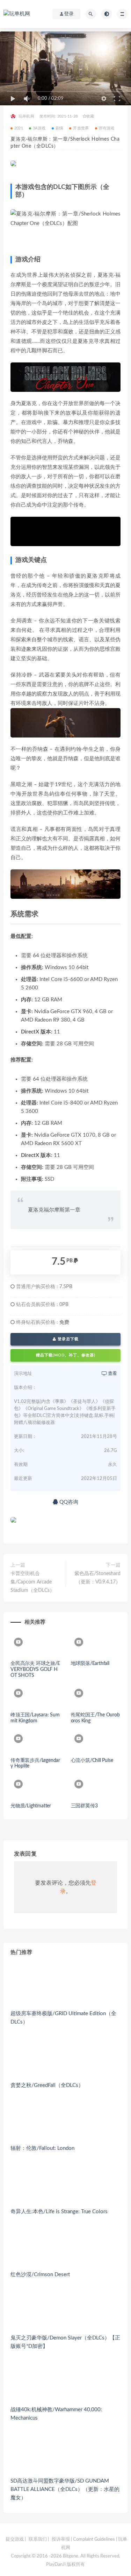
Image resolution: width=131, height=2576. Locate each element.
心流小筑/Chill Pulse (92, 1760)
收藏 (90, 116)
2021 (19, 128)
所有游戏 (107, 128)
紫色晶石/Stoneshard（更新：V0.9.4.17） (97, 1578)
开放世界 (81, 128)
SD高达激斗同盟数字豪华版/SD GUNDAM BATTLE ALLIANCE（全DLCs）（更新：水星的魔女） (65, 2489)
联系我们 (38, 2539)
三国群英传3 (84, 1806)
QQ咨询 (68, 1502)
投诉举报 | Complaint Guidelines (83, 2539)
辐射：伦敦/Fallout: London (42, 2148)
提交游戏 (15, 2539)
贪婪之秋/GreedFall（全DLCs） (47, 2085)
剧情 (59, 128)
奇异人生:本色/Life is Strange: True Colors (59, 2212)
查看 (112, 1374)
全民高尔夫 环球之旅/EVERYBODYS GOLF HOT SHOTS (35, 1670)
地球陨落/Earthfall (90, 1664)
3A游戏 (39, 128)
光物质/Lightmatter (31, 1806)
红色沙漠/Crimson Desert (40, 2275)
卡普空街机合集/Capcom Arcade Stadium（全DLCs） (32, 1582)
